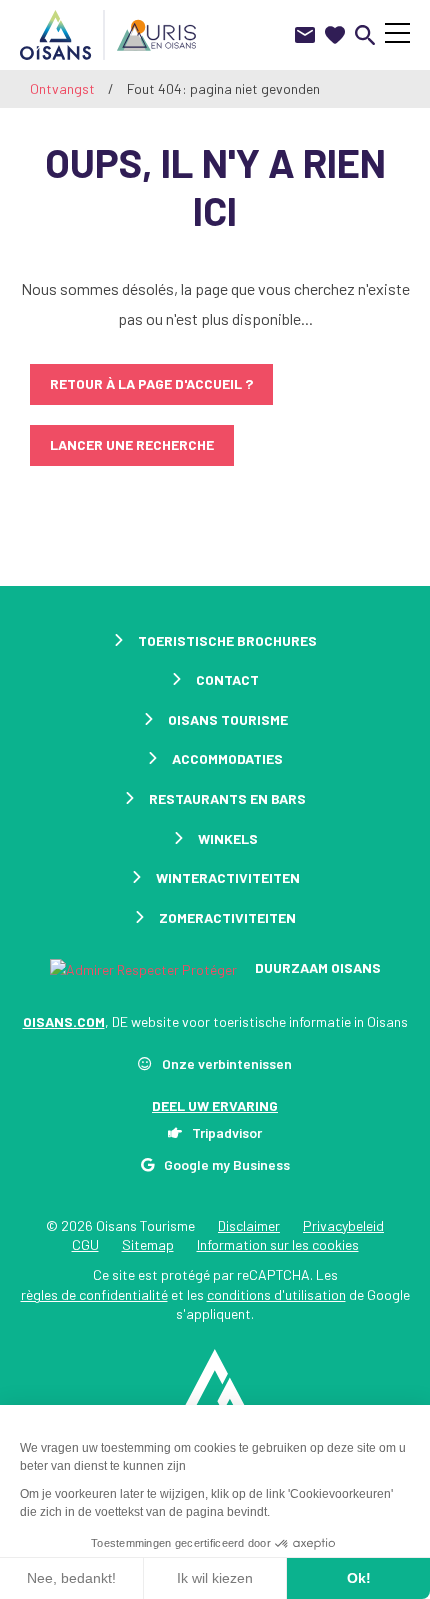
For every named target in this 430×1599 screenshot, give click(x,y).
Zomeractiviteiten (227, 917)
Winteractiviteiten (228, 877)
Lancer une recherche (132, 444)
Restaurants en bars (227, 798)
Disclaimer (249, 1225)
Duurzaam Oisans (316, 967)
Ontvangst (62, 88)
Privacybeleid (343, 1225)
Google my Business (227, 1164)
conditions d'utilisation (276, 1294)
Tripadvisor (227, 1132)
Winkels (228, 838)
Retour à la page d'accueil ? (151, 383)
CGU (85, 1244)
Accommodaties (227, 758)
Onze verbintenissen (227, 1063)
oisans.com (64, 1021)
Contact (227, 679)
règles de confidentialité (94, 1294)
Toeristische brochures (227, 640)
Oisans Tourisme (228, 719)
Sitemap (148, 1244)
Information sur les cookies (278, 1244)
